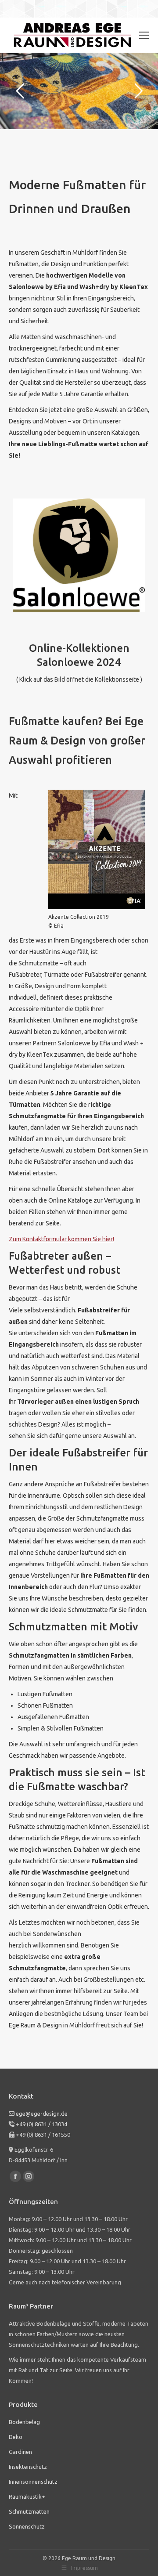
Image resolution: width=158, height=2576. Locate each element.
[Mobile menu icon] (144, 35)
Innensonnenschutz (33, 2482)
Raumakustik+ (27, 2497)
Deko (16, 2437)
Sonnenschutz (27, 2526)
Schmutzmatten (29, 2511)
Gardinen (20, 2452)
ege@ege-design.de (42, 2114)
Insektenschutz (28, 2467)
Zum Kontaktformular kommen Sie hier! (61, 1239)
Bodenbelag (24, 2422)
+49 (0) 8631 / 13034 (41, 2124)
